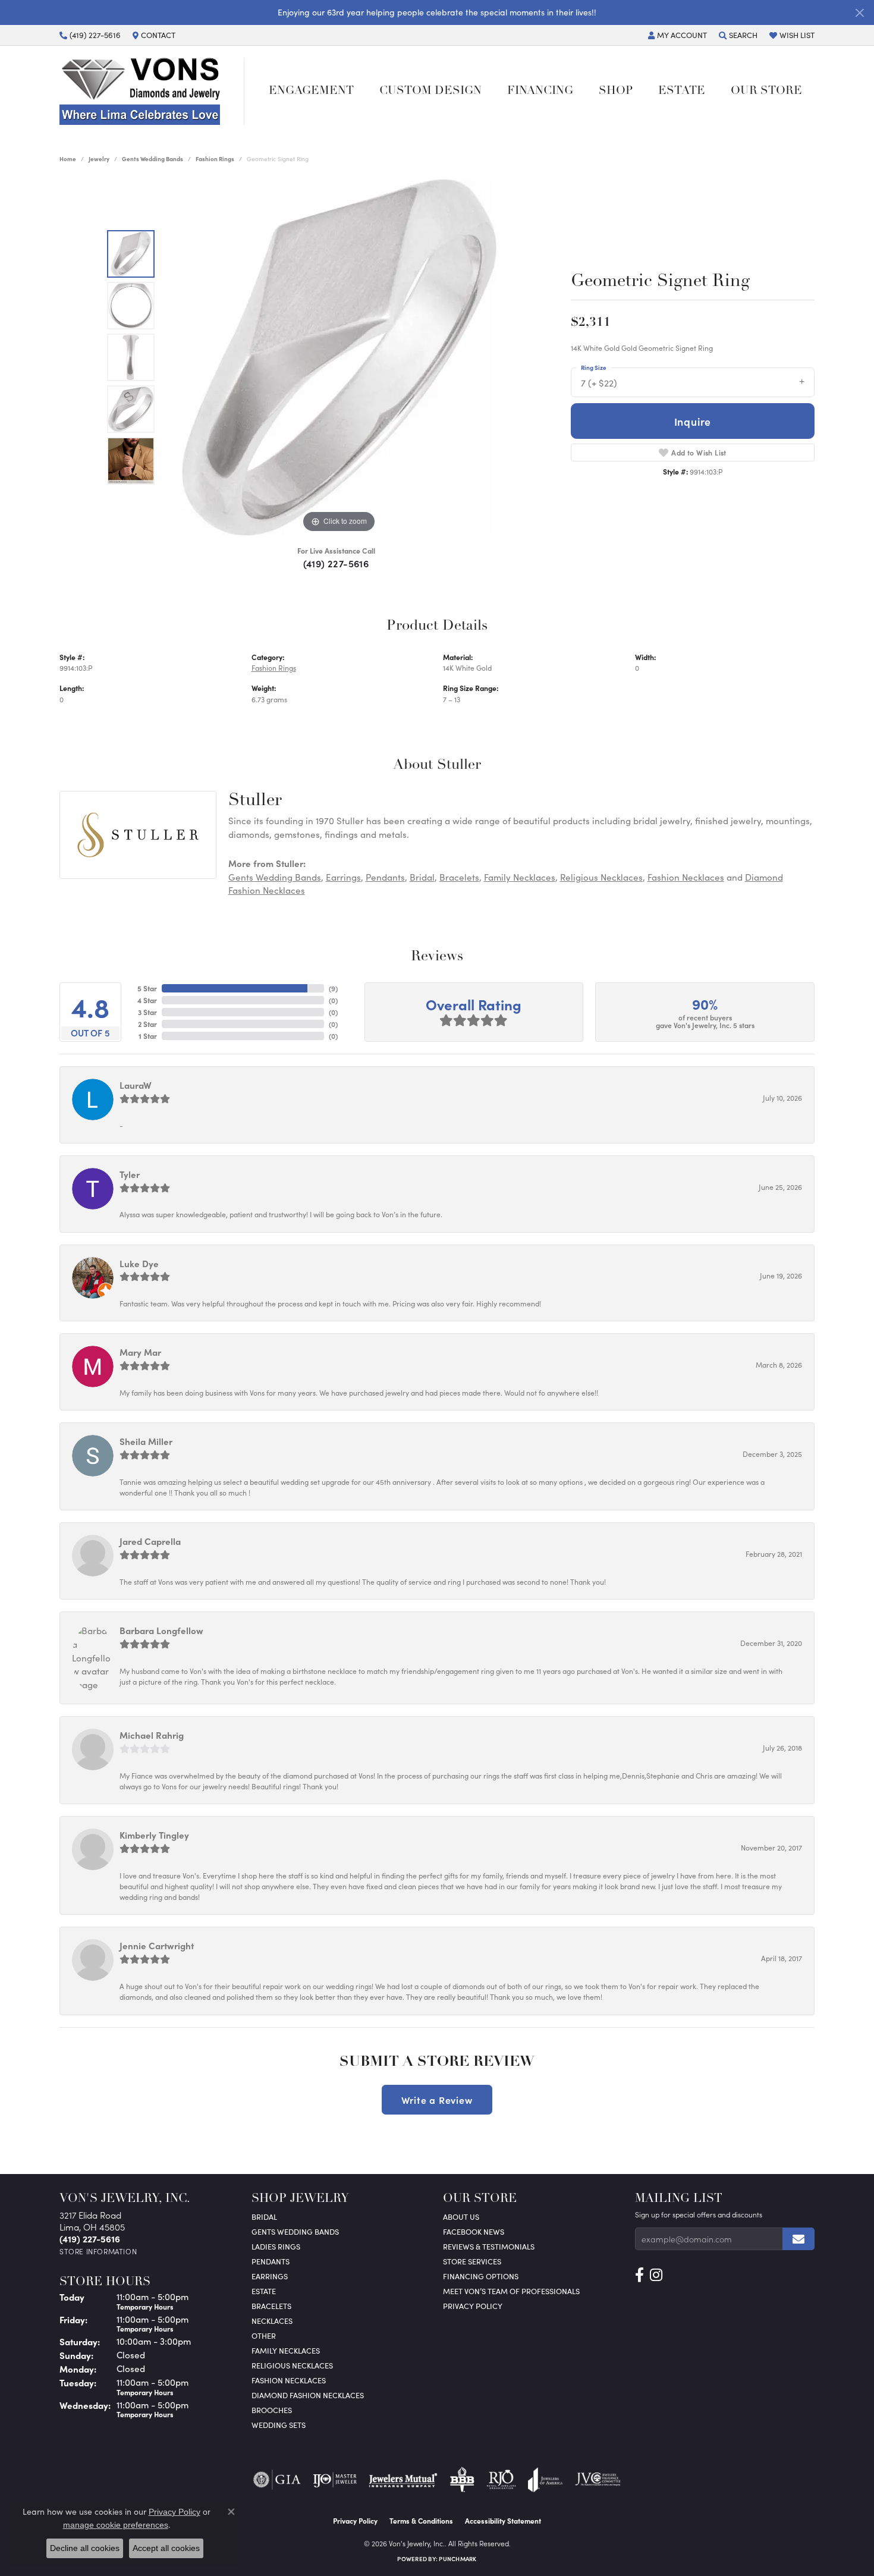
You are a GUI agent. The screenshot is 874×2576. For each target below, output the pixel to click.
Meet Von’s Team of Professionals (511, 2291)
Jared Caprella (150, 1541)
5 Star (147, 988)
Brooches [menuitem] (272, 2410)
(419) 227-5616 (336, 563)
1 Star (148, 1036)
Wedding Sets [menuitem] (279, 2425)
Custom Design (430, 91)
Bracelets (459, 877)
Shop (616, 91)
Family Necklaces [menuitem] (286, 2350)
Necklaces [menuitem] (272, 2321)
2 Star (147, 1024)
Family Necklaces (520, 877)
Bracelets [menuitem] (271, 2306)
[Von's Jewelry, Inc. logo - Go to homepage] (152, 91)
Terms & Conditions (421, 2521)
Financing (540, 91)
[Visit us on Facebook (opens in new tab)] (639, 2275)
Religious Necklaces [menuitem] (292, 2365)
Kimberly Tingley (154, 1835)
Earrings (343, 877)
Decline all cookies (85, 2548)
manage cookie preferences (116, 2525)
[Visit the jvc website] (598, 2480)
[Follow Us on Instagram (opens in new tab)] (656, 2275)
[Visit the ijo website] (335, 2480)
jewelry (99, 159)
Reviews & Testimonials (489, 2246)
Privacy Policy (473, 2306)
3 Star (147, 1012)
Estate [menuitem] (264, 2291)
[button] (677, 35)
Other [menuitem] (264, 2335)
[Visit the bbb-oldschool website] (462, 2480)
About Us (461, 2217)
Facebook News (474, 2231)
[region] (339, 357)
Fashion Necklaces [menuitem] (289, 2380)
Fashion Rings (215, 159)
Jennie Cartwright (157, 1945)
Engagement (311, 91)
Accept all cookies (166, 2548)
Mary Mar (140, 1352)
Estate (682, 91)
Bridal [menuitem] (264, 2217)
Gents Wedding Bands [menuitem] (295, 2231)
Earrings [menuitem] (270, 2276)
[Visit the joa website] (545, 2480)
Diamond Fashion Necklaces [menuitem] (308, 2395)
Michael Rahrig (152, 1735)
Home (68, 159)
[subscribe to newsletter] (798, 2239)
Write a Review (437, 2100)
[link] (90, 35)
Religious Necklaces (601, 877)
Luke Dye (139, 1263)
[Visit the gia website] (277, 2480)
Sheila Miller (146, 1441)
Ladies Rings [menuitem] (276, 2246)
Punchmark (458, 2559)
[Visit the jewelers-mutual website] (403, 2480)
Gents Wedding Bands (153, 159)
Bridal (422, 877)
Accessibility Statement (503, 2521)
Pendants (385, 877)
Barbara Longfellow (161, 1630)
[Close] (859, 13)
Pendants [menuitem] (271, 2261)
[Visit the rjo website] (501, 2480)
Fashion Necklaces (686, 877)
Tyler (130, 1174)
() (333, 988)
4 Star (147, 1000)
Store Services (472, 2261)
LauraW (136, 1085)
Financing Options (481, 2276)
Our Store (766, 91)
